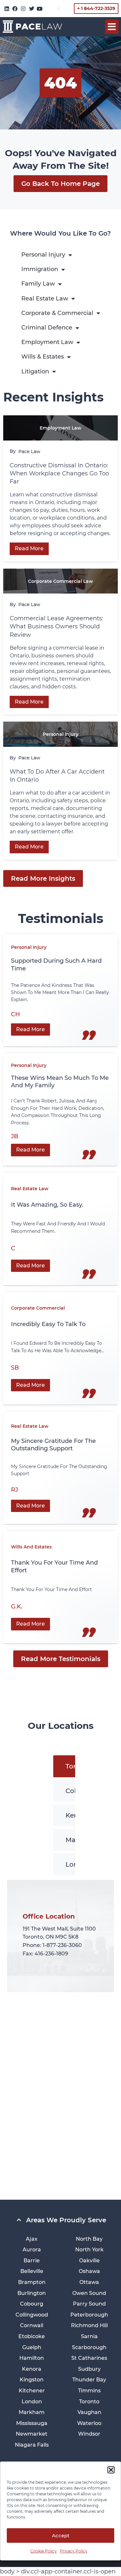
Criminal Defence (47, 328)
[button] (111, 2470)
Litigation (35, 371)
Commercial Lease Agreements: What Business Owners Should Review (56, 626)
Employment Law (47, 342)
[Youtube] (40, 9)
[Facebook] (15, 9)
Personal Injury (43, 255)
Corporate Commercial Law (60, 581)
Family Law (38, 284)
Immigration (40, 269)
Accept (61, 2535)
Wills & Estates (43, 357)
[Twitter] (32, 9)
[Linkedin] (7, 9)
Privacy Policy (74, 2551)
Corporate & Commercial (57, 313)
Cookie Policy (44, 2551)
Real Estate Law (45, 299)
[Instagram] (23, 9)
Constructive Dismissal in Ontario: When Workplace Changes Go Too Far (59, 473)
